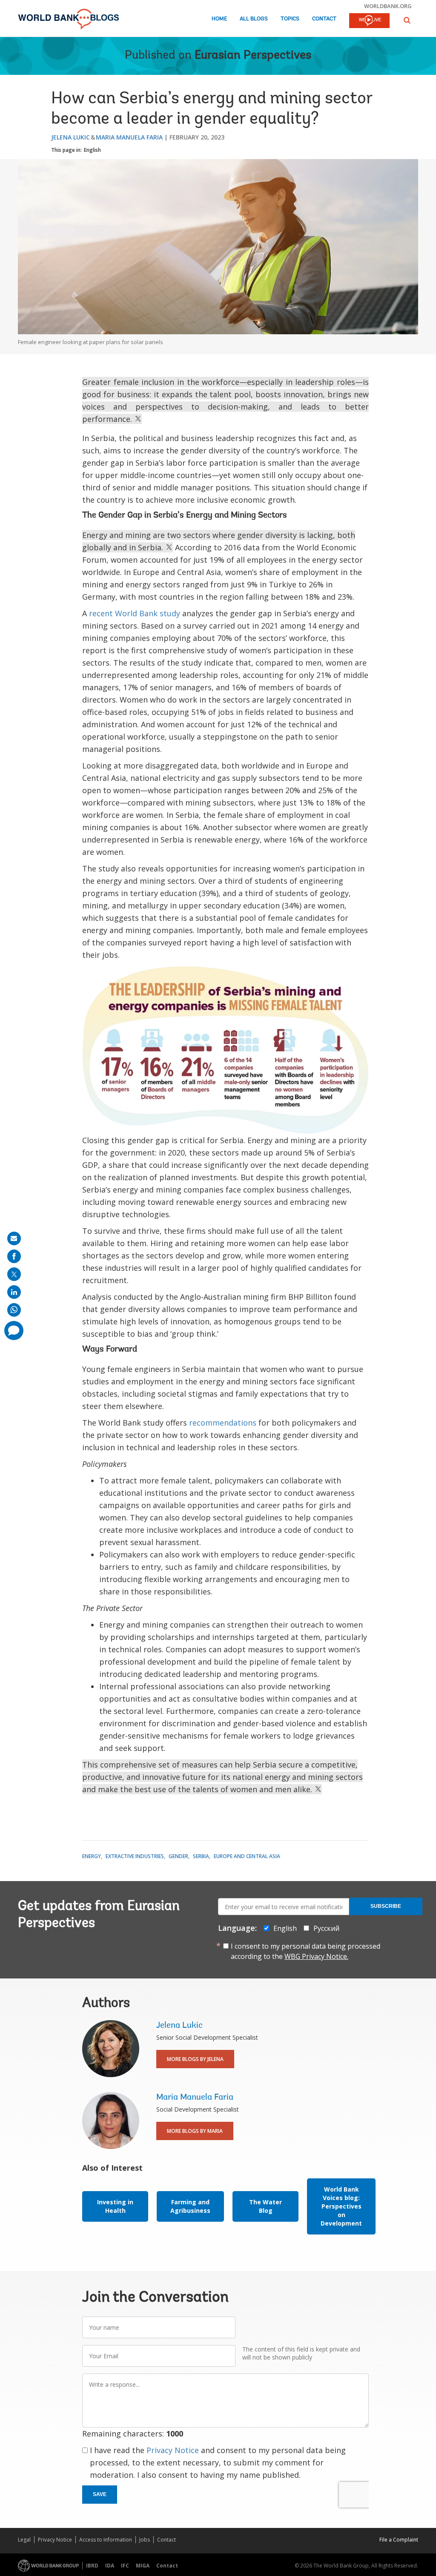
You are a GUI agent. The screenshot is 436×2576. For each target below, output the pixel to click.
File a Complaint (399, 2540)
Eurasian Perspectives (253, 56)
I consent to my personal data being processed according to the (305, 1951)
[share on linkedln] (14, 1292)
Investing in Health (115, 2206)
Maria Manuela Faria (129, 137)
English (92, 150)
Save (100, 2494)
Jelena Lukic (70, 137)
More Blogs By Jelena (195, 2059)
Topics (290, 19)
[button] (407, 20)
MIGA (143, 2566)
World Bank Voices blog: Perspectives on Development (341, 2206)
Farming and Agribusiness (190, 2206)
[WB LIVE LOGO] (369, 21)
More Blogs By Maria (195, 2131)
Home (219, 19)
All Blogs (254, 19)
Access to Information (106, 2540)
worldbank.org (388, 6)
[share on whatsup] (14, 1310)
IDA (110, 2566)
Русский (326, 1928)
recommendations (223, 1423)
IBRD (92, 2566)
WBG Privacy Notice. (316, 1956)
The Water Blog (265, 2206)
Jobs (145, 2540)
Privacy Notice (173, 2450)
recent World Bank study (135, 613)
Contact (324, 19)
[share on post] (14, 1274)
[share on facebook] (14, 1256)
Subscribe (386, 1906)
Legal (24, 2540)
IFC (125, 2566)
